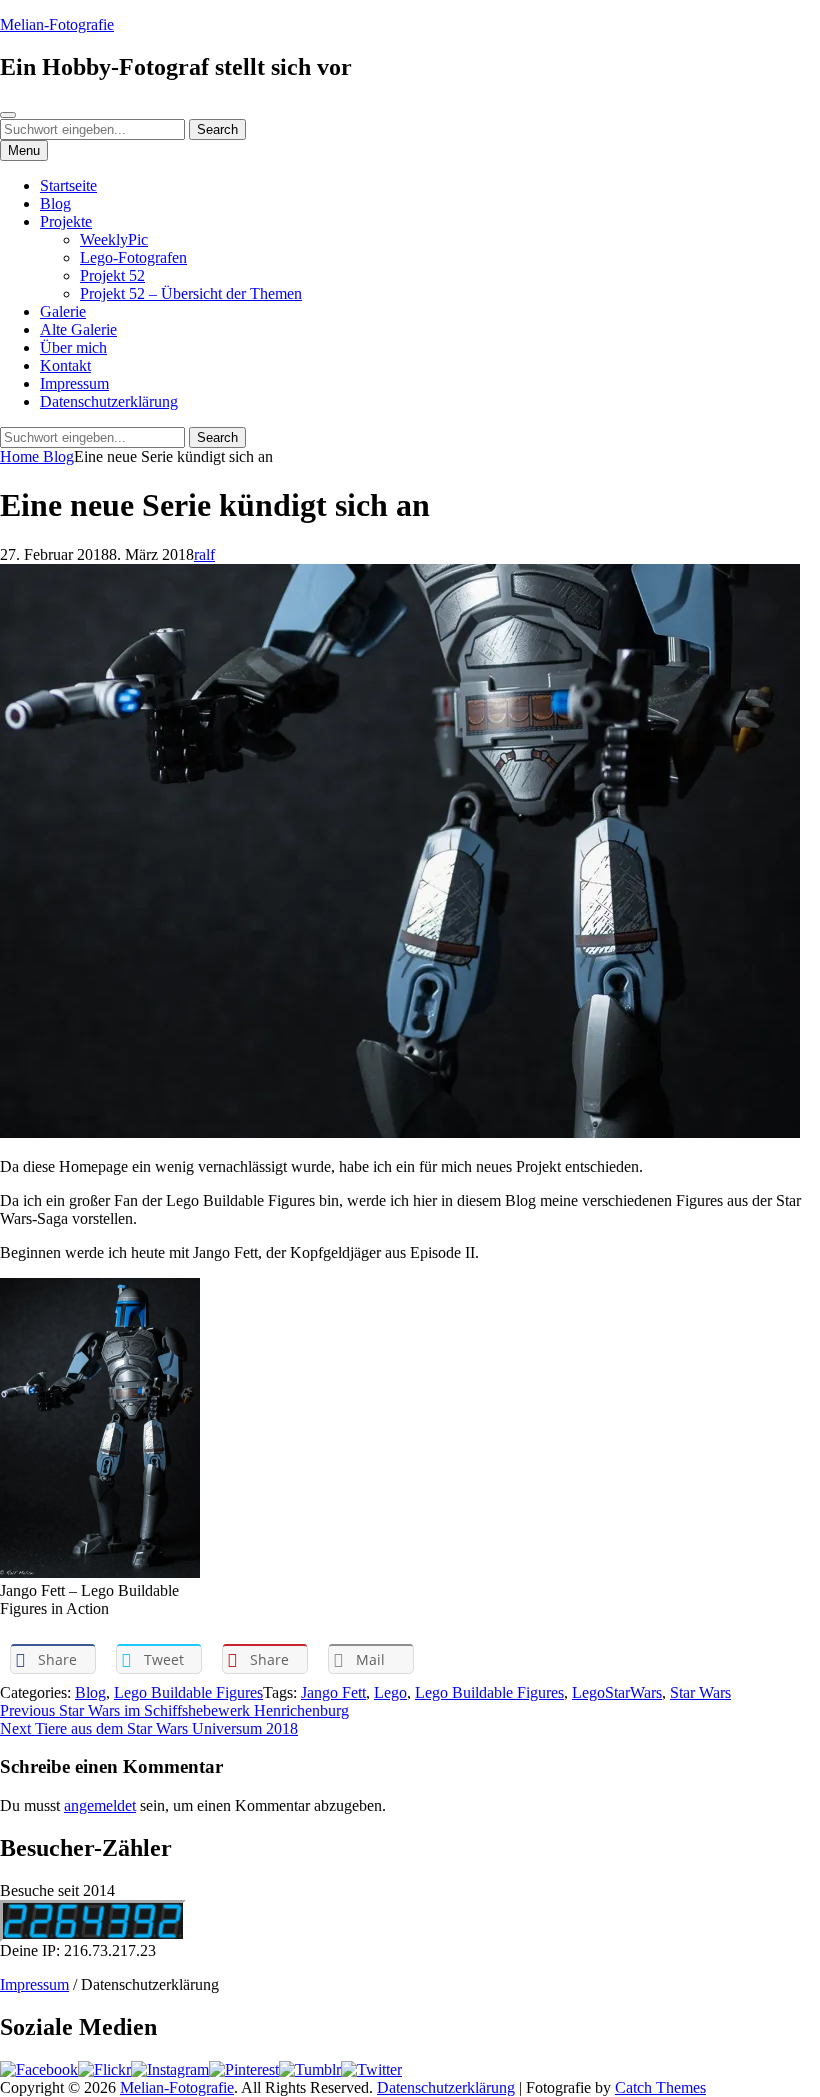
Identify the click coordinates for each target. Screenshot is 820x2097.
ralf (204, 554)
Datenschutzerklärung (109, 401)
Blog (55, 203)
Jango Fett (333, 1692)
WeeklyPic (114, 239)
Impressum (74, 383)
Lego (390, 1692)
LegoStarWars (617, 1692)
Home (21, 456)
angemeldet (100, 1805)
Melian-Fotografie (57, 24)
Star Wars (700, 1692)
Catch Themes (660, 2087)
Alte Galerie (78, 329)
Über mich (73, 347)
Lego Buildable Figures (188, 1692)
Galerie (63, 311)
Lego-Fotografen (133, 257)
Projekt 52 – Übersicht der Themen (191, 293)
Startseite (68, 185)
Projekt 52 (112, 275)
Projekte (66, 221)
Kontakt (65, 365)
